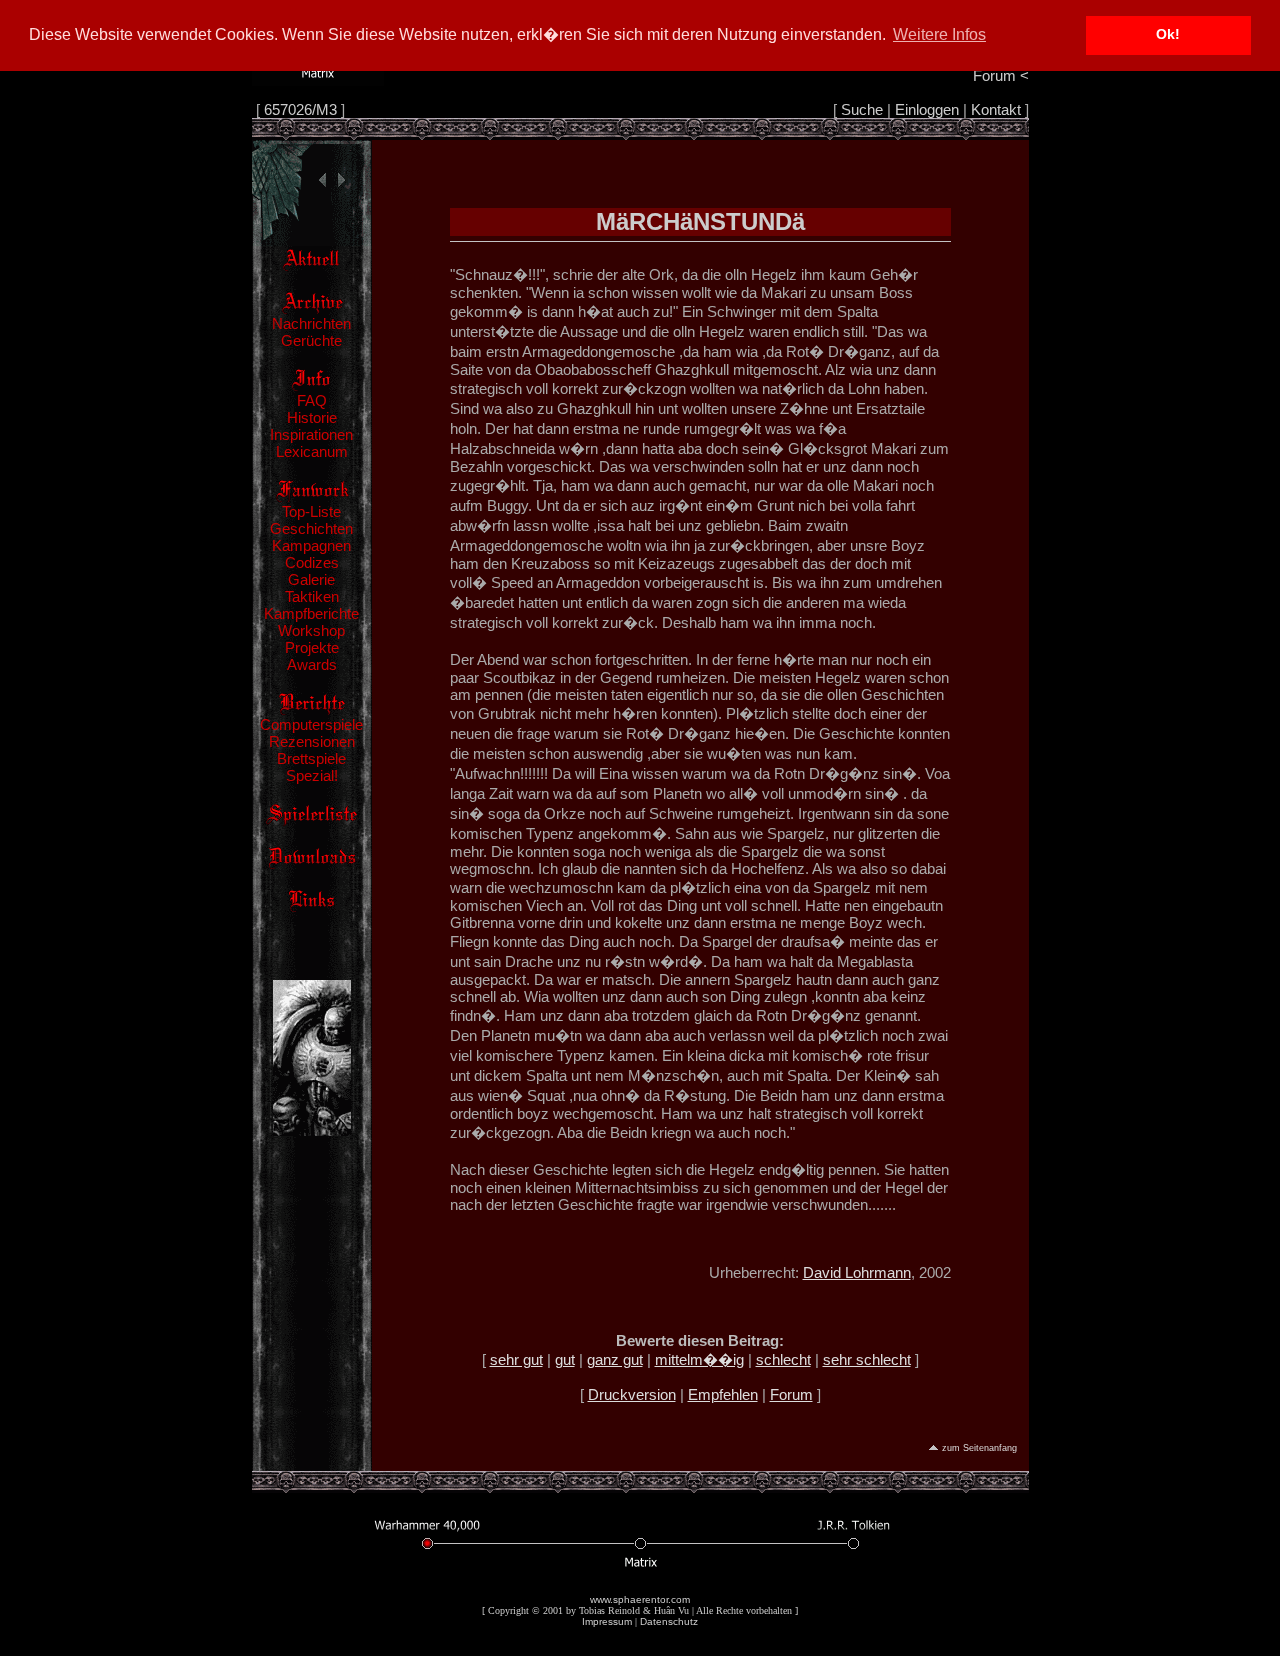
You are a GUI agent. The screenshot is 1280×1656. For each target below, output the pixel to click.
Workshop (311, 630)
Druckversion (632, 1394)
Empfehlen (723, 1394)
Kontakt (996, 109)
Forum (791, 1394)
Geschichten (311, 528)
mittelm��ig (699, 1359)
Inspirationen (311, 434)
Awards (312, 664)
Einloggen (927, 109)
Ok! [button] (1168, 34)
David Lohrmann (857, 1272)
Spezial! (312, 775)
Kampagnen (311, 545)
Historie (312, 417)
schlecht (783, 1359)
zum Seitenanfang (979, 1448)
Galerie (311, 579)
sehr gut (516, 1359)
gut (565, 1359)
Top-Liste (311, 511)
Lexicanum (312, 451)
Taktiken (312, 596)
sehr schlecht (867, 1359)
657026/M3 (300, 109)
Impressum (607, 1621)
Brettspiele (311, 758)
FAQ (312, 400)
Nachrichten (311, 323)
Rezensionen (312, 741)
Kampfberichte (311, 613)
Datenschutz (669, 1621)
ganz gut (615, 1359)
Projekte (312, 647)
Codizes (312, 562)
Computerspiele (311, 724)
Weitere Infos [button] (939, 34)
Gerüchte (311, 340)
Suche (862, 109)
